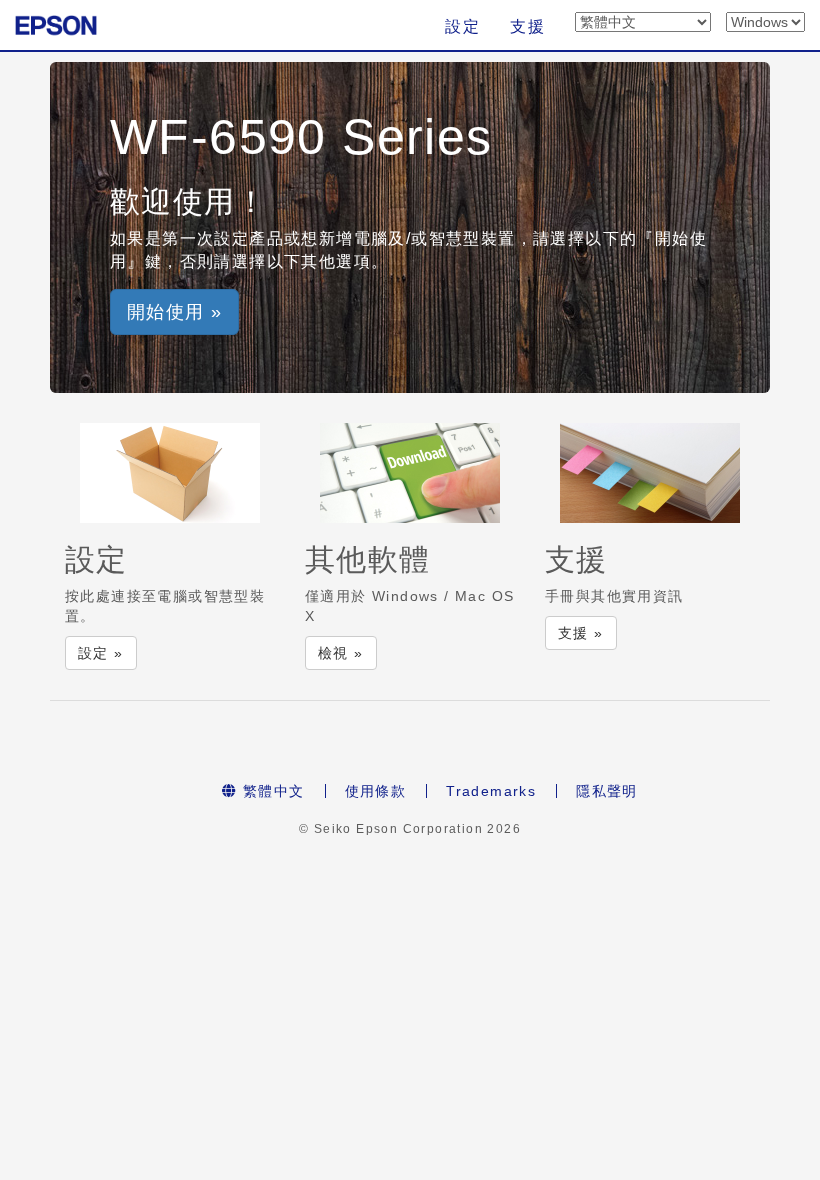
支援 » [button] (581, 633)
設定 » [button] (101, 653)
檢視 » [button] (341, 653)
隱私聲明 (607, 791)
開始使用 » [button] (174, 312)
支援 (527, 26)
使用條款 (376, 791)
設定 (462, 26)
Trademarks (491, 791)
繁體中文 (271, 791)
